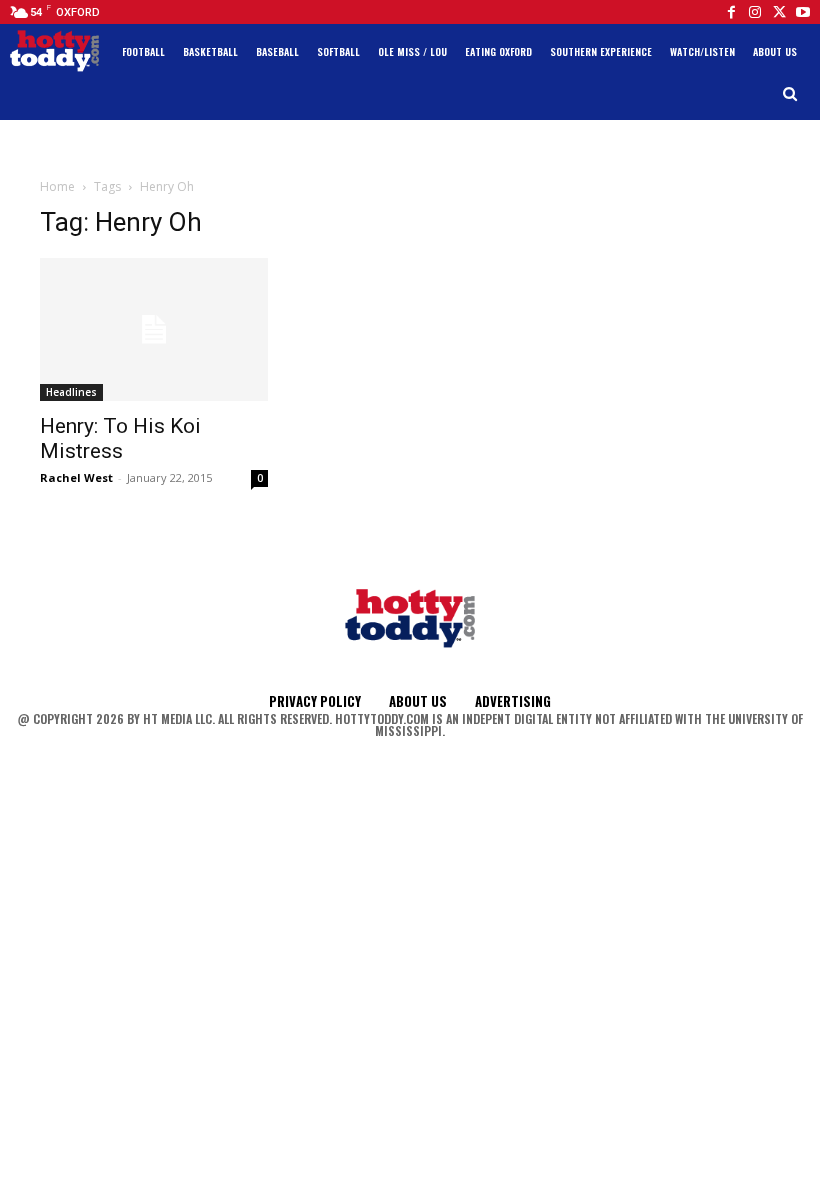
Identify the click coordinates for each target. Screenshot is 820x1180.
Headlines (71, 392)
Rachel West (76, 477)
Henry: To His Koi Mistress (120, 438)
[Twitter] (779, 12)
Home (57, 186)
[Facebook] (731, 12)
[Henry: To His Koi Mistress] (154, 329)
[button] (790, 94)
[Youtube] (803, 12)
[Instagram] (755, 12)
